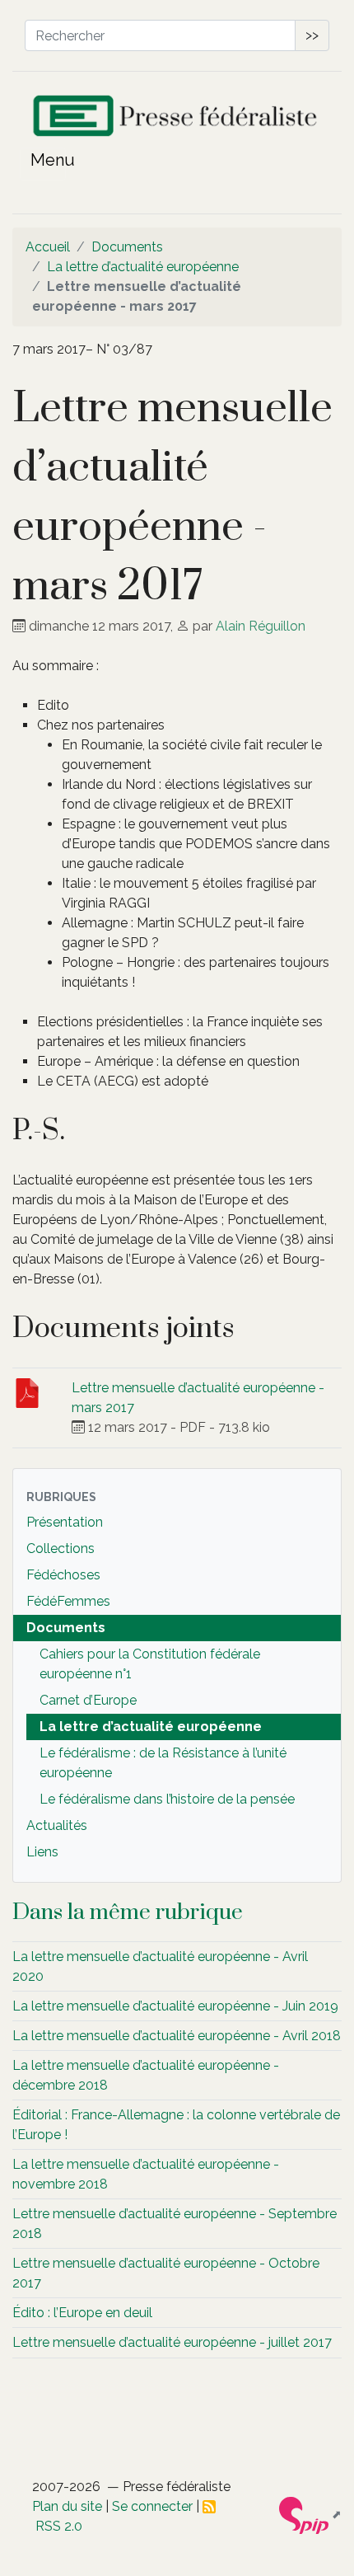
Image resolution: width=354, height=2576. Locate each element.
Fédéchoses (63, 1575)
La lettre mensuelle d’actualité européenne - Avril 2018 (177, 2036)
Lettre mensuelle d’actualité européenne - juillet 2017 (172, 2342)
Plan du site (67, 2506)
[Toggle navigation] (43, 164)
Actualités (57, 1825)
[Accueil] (177, 120)
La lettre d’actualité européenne (143, 267)
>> (312, 35)
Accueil (48, 247)
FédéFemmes (68, 1601)
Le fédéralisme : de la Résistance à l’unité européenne (163, 1763)
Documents (127, 247)
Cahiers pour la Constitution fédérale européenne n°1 (150, 1664)
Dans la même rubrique (128, 1912)
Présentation (65, 1522)
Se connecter (152, 2506)
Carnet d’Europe (88, 1700)
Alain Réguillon (261, 626)
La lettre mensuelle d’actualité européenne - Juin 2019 (175, 2006)
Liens (42, 1852)
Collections (61, 1548)
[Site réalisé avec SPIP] (310, 2514)
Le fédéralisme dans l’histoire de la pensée (167, 1799)
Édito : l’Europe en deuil (82, 2313)
